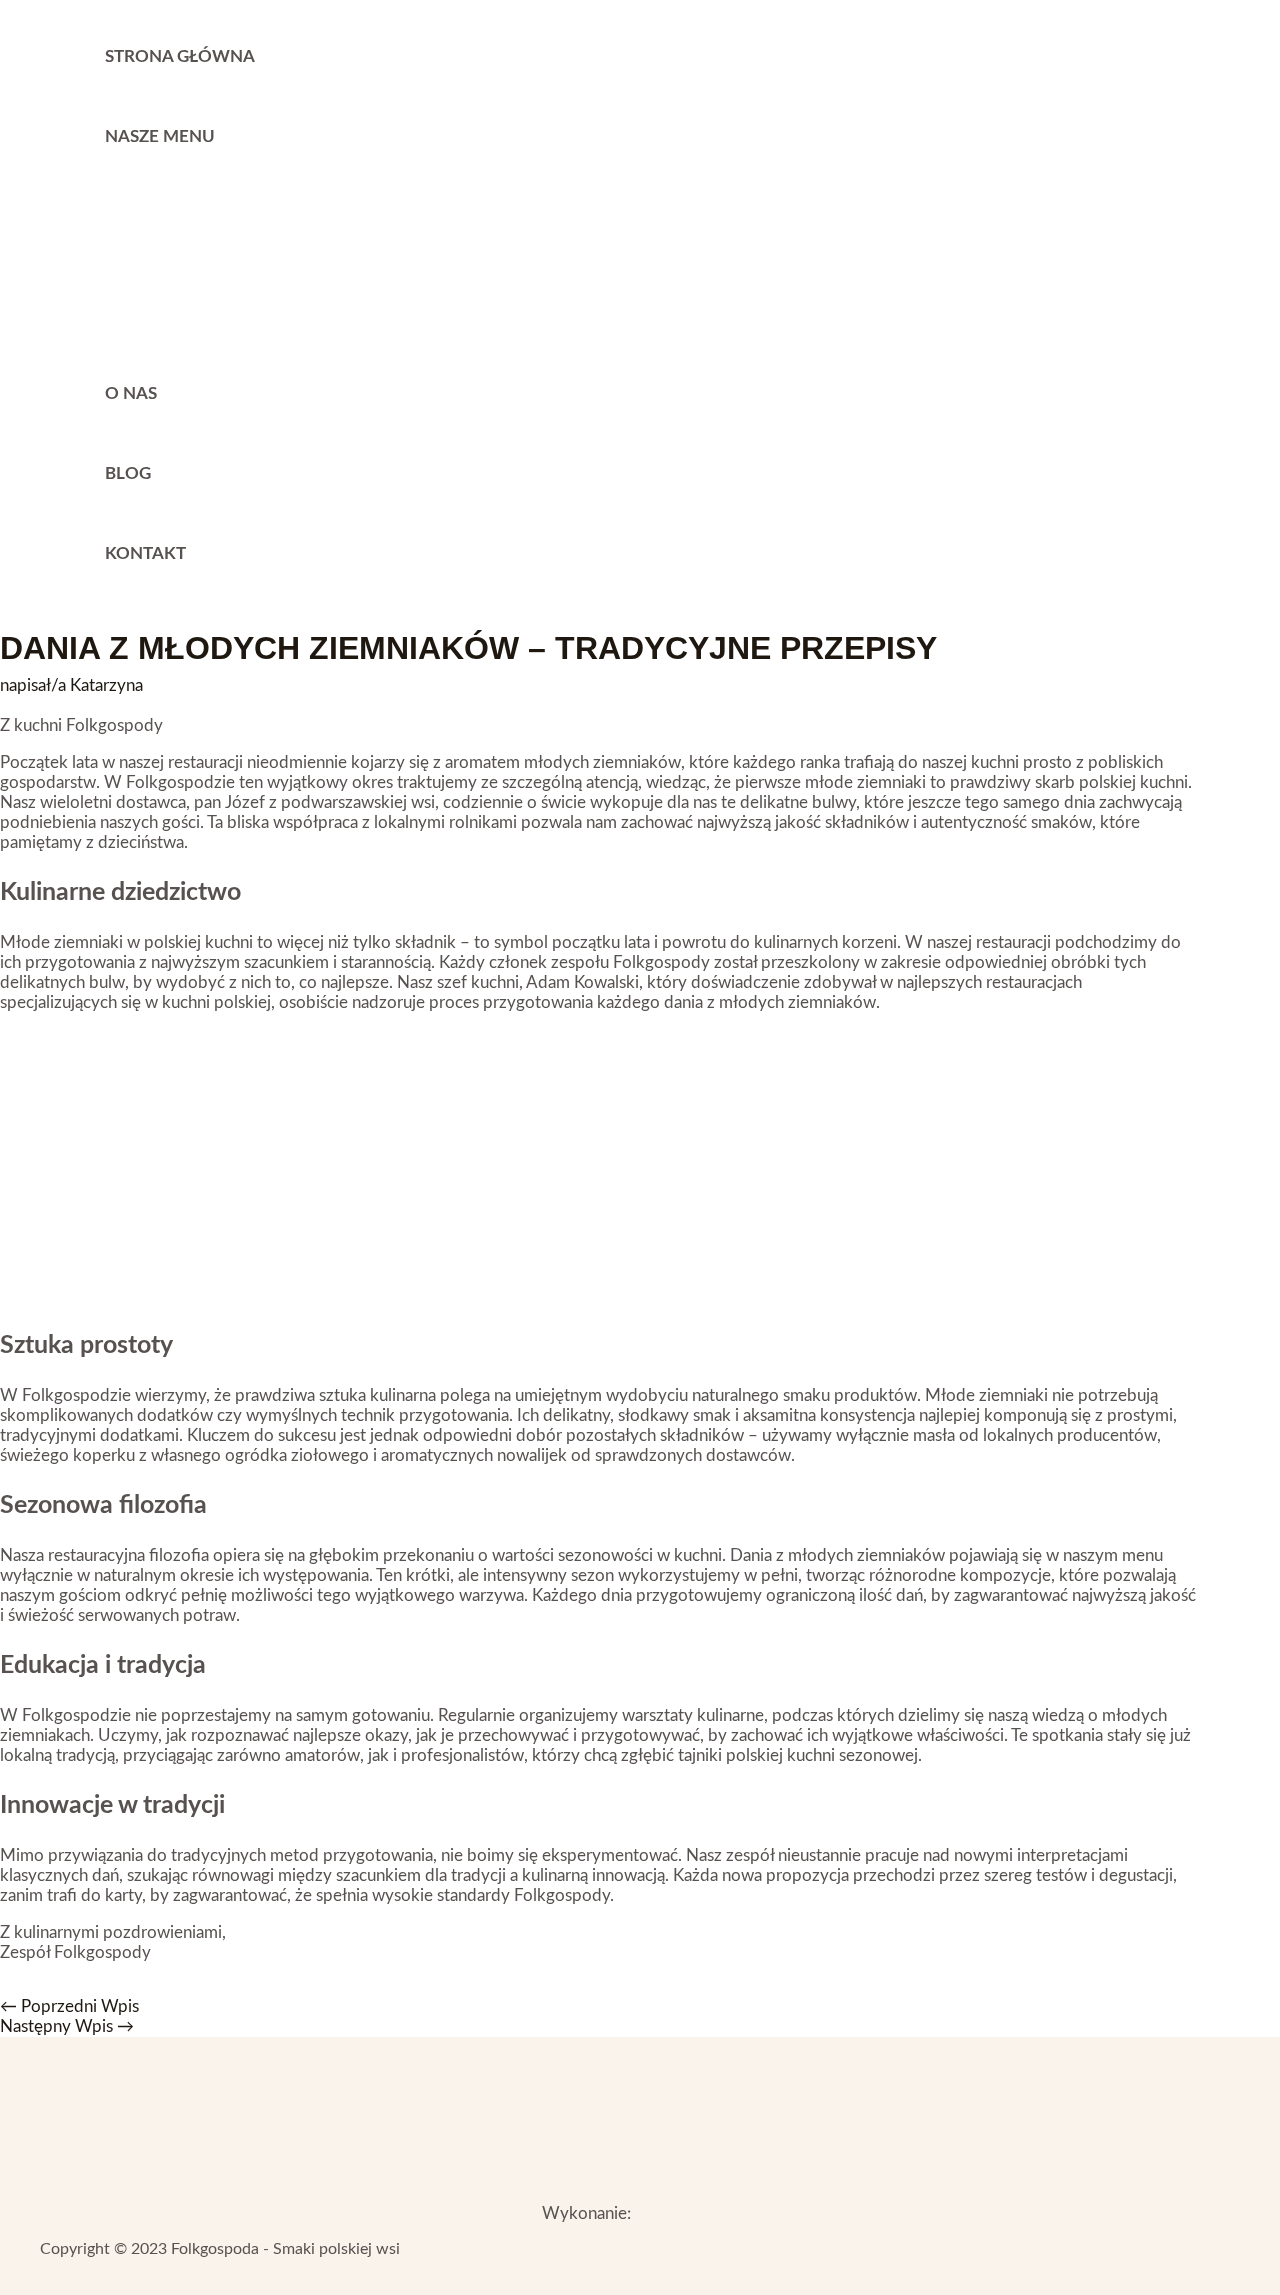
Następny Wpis (67, 2026)
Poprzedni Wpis (69, 2006)
